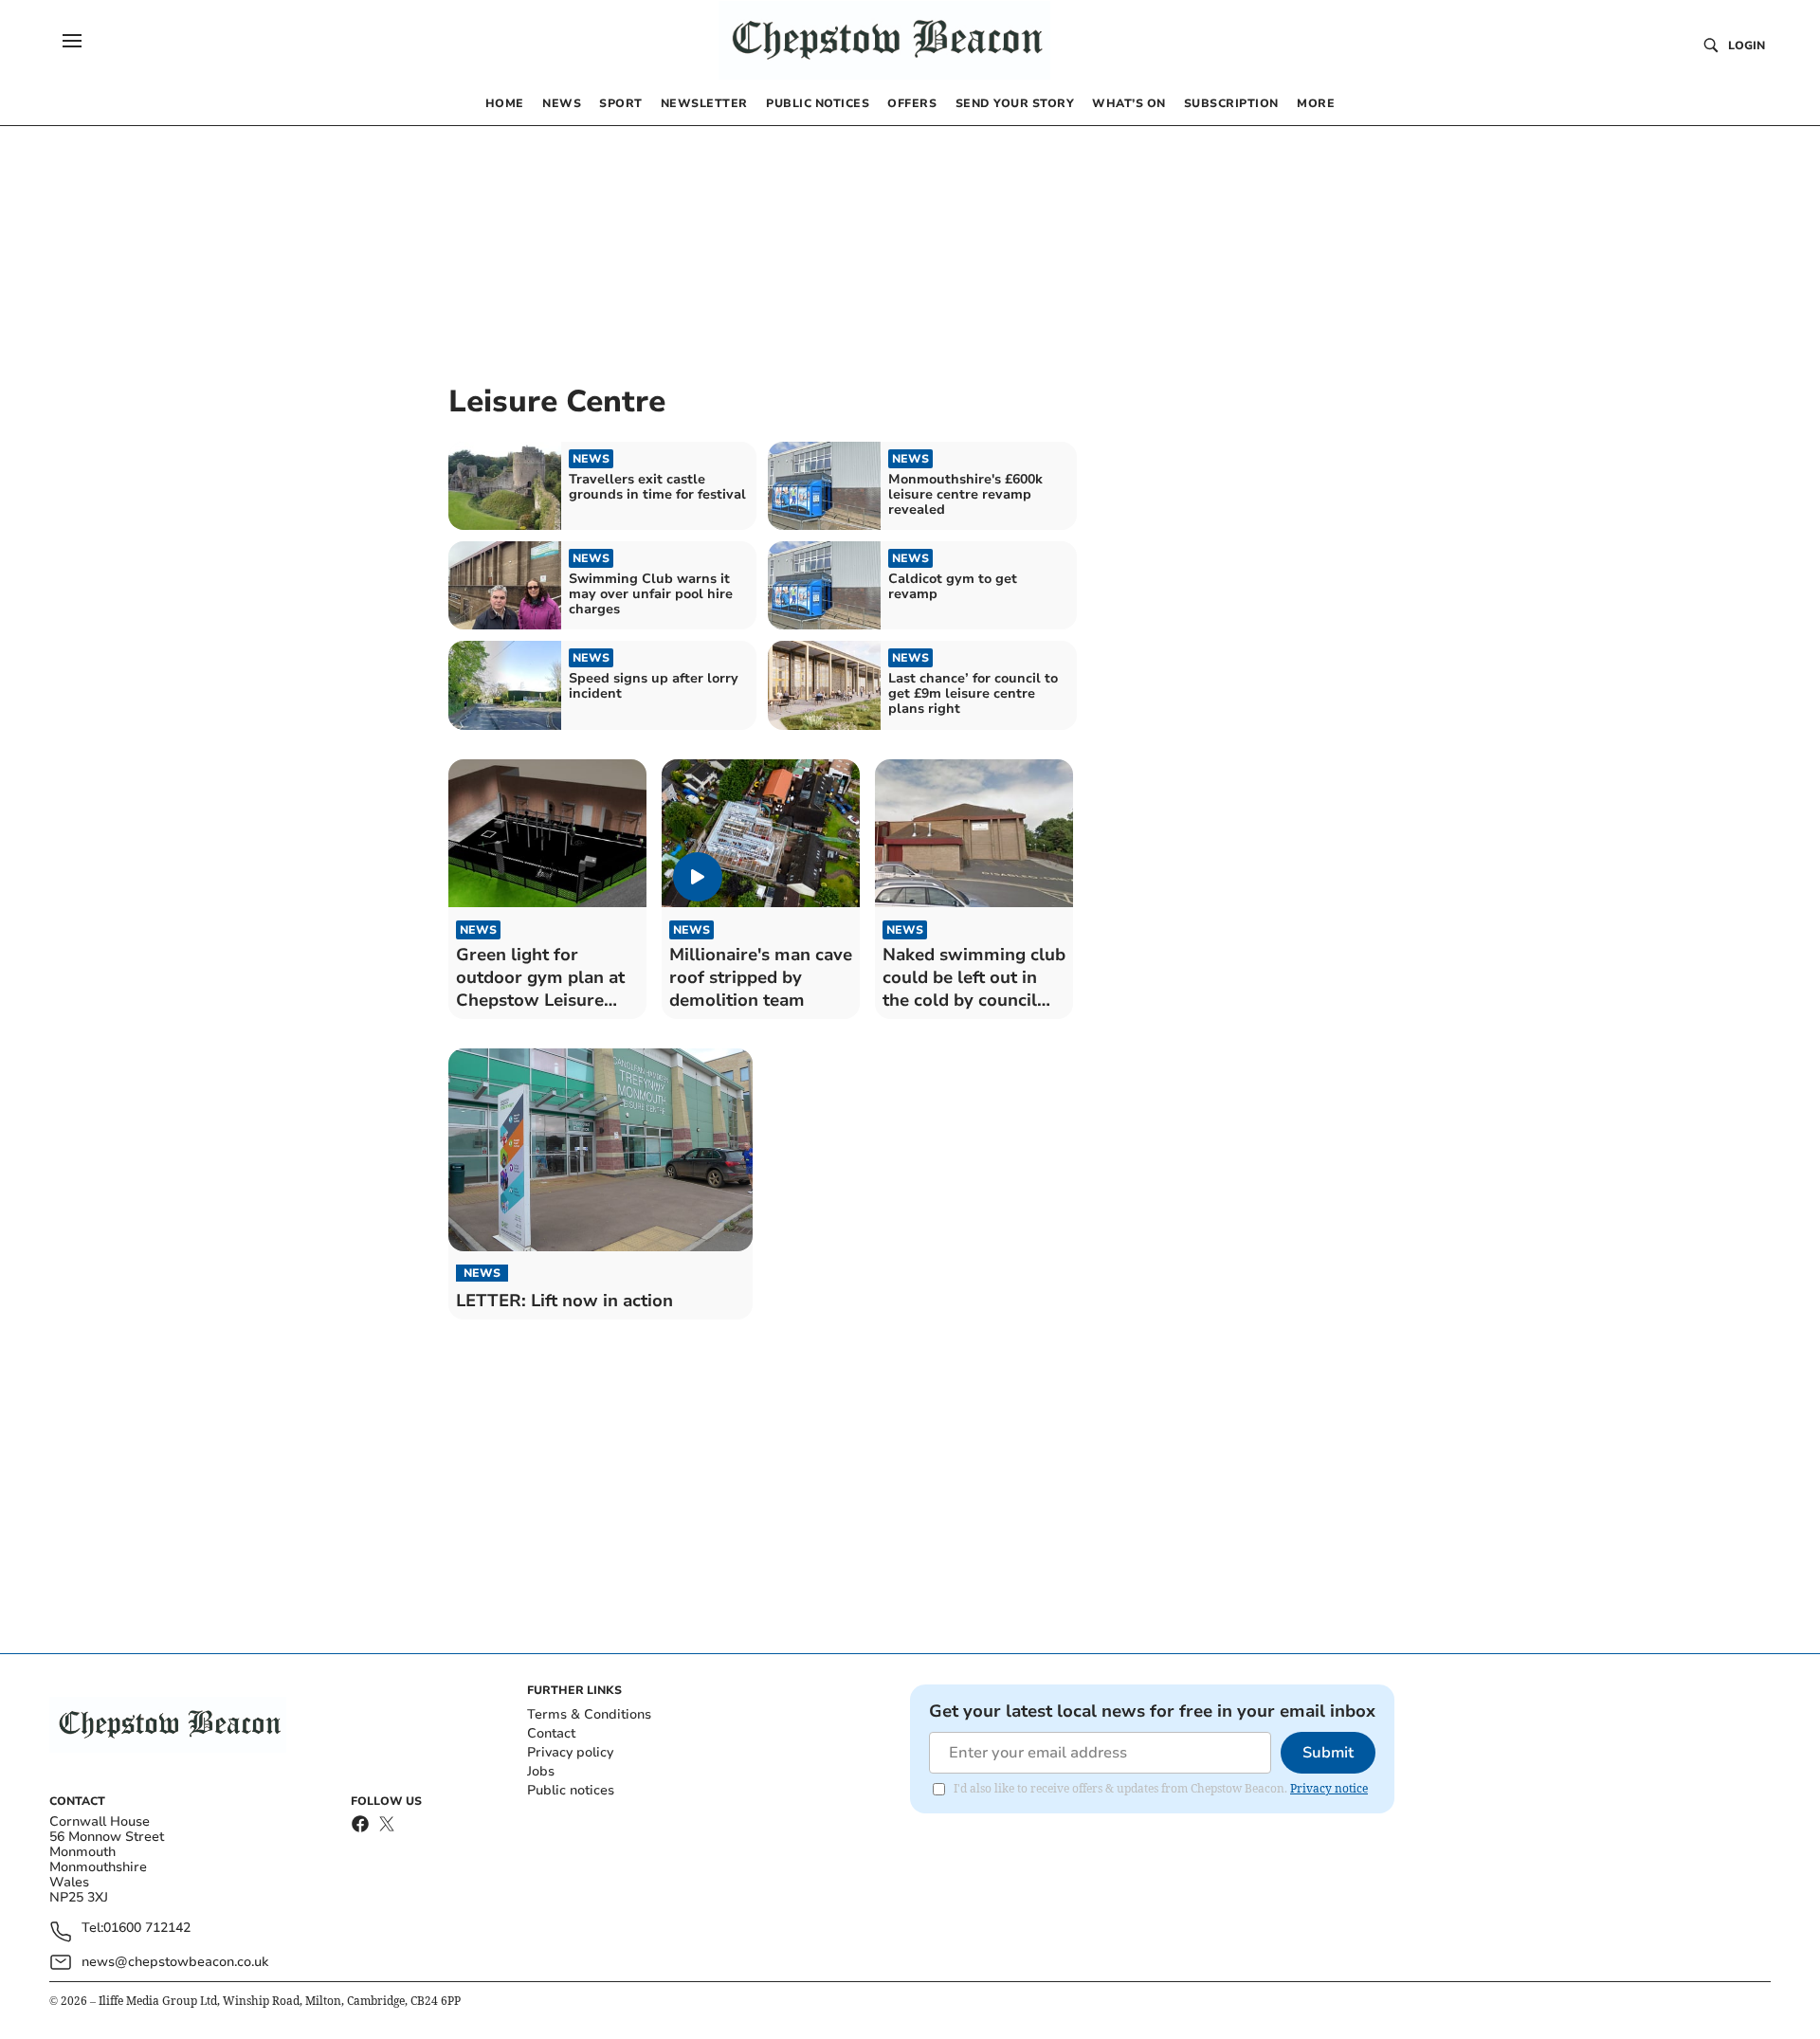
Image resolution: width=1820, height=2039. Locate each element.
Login (1747, 46)
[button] (72, 41)
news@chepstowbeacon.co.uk (175, 1962)
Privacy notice (1329, 1788)
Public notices (571, 1790)
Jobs (541, 1771)
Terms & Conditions (589, 1714)
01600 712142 (147, 1929)
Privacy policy (570, 1752)
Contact (551, 1733)
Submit (1328, 1753)
